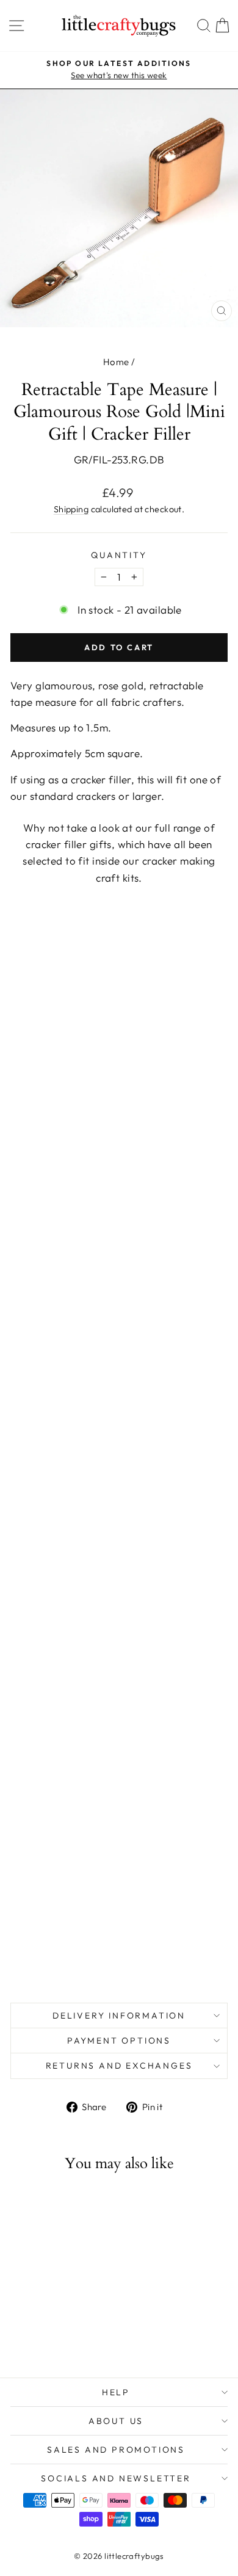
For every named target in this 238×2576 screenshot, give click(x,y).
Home (116, 362)
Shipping (71, 509)
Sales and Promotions (116, 2450)
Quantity (119, 555)
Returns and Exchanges (119, 2066)
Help (116, 2392)
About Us (116, 2421)
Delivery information (119, 2015)
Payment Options (119, 2041)
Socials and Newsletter (116, 2478)
